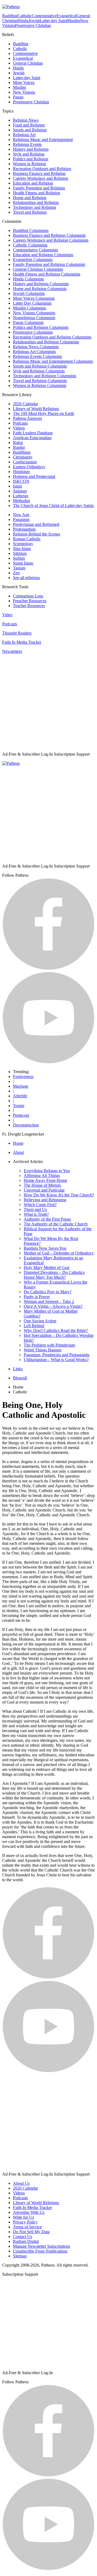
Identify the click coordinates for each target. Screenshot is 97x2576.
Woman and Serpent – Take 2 (49, 1301)
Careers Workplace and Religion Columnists (51, 240)
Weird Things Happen (43, 1350)
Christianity (23, 457)
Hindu (23, 21)
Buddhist (10, 16)
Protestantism (24, 529)
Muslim (74, 21)
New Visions (24, 92)
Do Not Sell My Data (31, 2232)
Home (18, 1143)
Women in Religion (30, 164)
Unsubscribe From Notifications (40, 2251)
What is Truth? (36, 1214)
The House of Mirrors (42, 1185)
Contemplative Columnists (35, 250)
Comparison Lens (28, 596)
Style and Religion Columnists (39, 371)
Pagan (18, 97)
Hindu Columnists (28, 279)
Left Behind (34, 1326)
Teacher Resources (29, 606)
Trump (19, 1106)
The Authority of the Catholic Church (56, 1224)
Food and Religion (29, 125)
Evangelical (67, 16)
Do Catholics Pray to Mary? (48, 1292)
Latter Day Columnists (32, 303)
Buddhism (22, 452)
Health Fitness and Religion (37, 193)
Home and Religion (30, 198)
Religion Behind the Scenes (37, 534)
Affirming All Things (42, 1176)
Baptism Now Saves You (45, 1248)
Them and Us (35, 1209)
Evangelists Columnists (33, 260)
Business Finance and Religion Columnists (49, 235)
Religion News (26, 120)
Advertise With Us (29, 2212)
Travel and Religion (30, 212)
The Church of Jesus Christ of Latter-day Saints (53, 505)
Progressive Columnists (33, 332)
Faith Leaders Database (33, 433)
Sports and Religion (30, 130)
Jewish (34, 21)
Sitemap (20, 2256)
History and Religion (31, 149)
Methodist (21, 501)
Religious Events (27, 144)
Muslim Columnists (30, 308)
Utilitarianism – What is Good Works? (56, 1360)
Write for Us (23, 2217)
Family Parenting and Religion (39, 188)
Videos (19, 428)
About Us (21, 2183)
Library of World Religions (36, 409)
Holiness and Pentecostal (34, 476)
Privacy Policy (25, 2222)
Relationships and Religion (36, 202)
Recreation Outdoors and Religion (42, 169)
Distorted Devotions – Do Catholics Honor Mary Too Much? (54, 1275)
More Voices (24, 82)
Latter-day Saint (53, 21)
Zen (16, 573)
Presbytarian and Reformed (36, 524)
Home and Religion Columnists (40, 289)
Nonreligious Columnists (34, 318)
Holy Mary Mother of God (46, 1268)
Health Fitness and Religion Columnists (47, 274)
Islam (18, 486)
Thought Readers (17, 633)
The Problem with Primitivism (49, 1345)
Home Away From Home (45, 1180)
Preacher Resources (30, 601)
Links (18, 1369)
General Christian (28, 63)
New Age (21, 515)
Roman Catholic (27, 539)
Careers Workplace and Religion (41, 178)
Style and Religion (29, 154)
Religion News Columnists (36, 347)
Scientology (23, 544)
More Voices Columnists (34, 298)
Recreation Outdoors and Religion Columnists (52, 337)
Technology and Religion (34, 207)
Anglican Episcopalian (32, 438)
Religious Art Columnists (34, 352)
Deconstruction (26, 1125)
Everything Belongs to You (47, 1171)
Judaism (20, 491)
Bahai (18, 443)
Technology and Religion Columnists (45, 376)
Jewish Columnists (29, 293)
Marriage (21, 1086)
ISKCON (21, 481)
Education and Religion (33, 183)
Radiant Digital (26, 2241)
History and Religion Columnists (41, 284)
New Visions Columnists (34, 313)
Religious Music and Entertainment (43, 140)
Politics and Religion (31, 159)
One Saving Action (40, 1321)
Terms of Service (27, 2227)
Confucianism (25, 462)
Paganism (21, 519)
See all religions (26, 578)
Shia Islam (22, 549)
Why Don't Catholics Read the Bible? (56, 1331)
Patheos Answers (27, 418)
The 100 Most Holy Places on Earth (44, 413)
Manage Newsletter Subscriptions (41, 2246)
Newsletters (12, 651)
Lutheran (21, 496)
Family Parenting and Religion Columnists (49, 264)
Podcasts (20, 423)
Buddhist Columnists (31, 230)
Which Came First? (40, 1205)
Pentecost (21, 1115)
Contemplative (44, 16)
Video (7, 615)
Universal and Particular (44, 1190)
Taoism (19, 568)
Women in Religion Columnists (40, 385)
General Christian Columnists (38, 269)
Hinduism (21, 472)
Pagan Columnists (28, 323)
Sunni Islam (23, 563)
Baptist (19, 447)
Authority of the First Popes (47, 1219)
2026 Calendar (25, 404)
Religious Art (24, 135)
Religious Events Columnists (37, 356)
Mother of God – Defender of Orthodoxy (59, 1253)
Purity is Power (37, 1297)
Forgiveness (23, 1076)
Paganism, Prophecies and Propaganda (57, 1355)
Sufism (19, 558)
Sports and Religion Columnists (40, 366)
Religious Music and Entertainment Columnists (53, 361)
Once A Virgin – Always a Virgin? (53, 1306)
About (18, 1152)
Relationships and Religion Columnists (46, 342)
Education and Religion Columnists (43, 255)
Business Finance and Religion (39, 173)
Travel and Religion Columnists (40, 381)
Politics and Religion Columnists (41, 327)
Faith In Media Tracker (22, 642)
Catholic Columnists (30, 245)
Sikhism (20, 553)
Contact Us (22, 2237)
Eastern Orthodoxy (29, 467)
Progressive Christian (33, 25)
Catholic (25, 16)
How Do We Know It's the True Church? (59, 1195)
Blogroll (20, 1378)
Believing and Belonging (45, 1200)
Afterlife (20, 1096)
